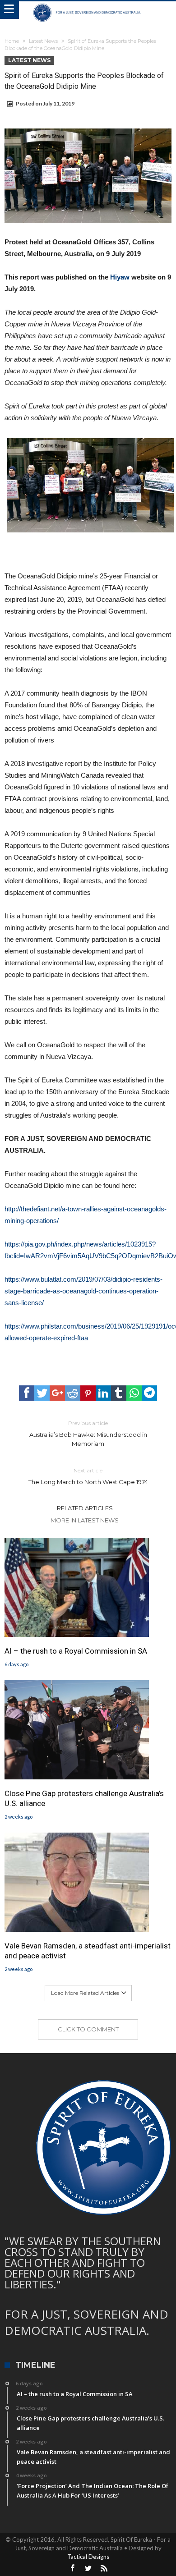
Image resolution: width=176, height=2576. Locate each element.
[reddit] (73, 1393)
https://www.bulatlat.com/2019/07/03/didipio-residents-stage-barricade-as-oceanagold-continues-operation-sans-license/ (83, 1291)
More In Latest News (85, 1520)
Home (12, 41)
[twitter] (42, 1393)
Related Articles (85, 1508)
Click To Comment (88, 2029)
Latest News (43, 41)
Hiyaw (120, 277)
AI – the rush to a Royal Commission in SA (76, 1651)
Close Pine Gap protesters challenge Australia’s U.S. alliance (84, 1798)
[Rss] (104, 2569)
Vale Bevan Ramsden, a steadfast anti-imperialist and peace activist (88, 1951)
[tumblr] (119, 1393)
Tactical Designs (88, 2557)
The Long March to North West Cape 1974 (88, 1476)
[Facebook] (72, 2569)
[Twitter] (88, 2569)
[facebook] (27, 1393)
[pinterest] (88, 1393)
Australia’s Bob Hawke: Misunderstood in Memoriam (88, 1433)
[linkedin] (103, 1393)
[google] (57, 1393)
